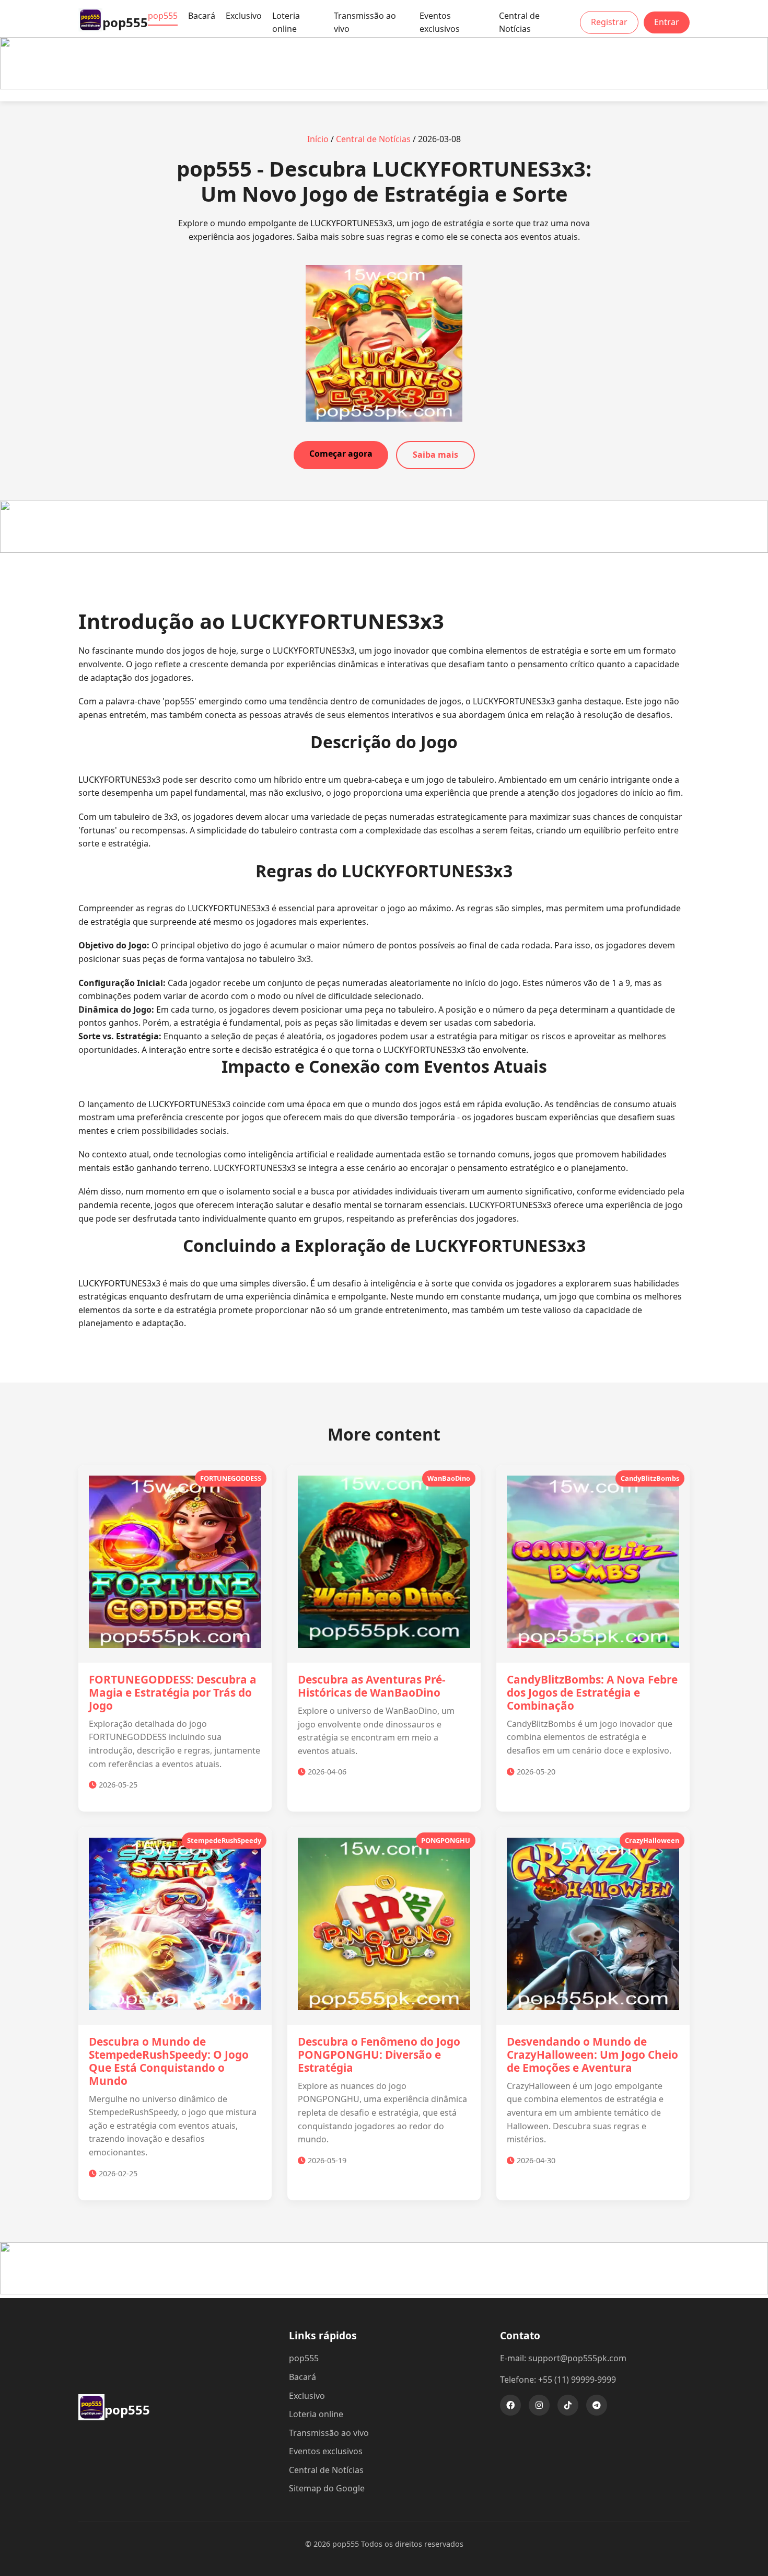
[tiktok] (568, 2405)
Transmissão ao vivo (365, 22)
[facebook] (510, 2405)
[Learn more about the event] (384, 86)
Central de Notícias (519, 22)
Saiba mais (435, 455)
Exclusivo (244, 16)
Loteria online (286, 22)
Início (318, 139)
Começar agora (341, 454)
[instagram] (539, 2405)
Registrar (609, 22)
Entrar (667, 22)
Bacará (202, 16)
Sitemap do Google (327, 2488)
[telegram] (597, 2405)
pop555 (163, 16)
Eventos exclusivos (440, 22)
